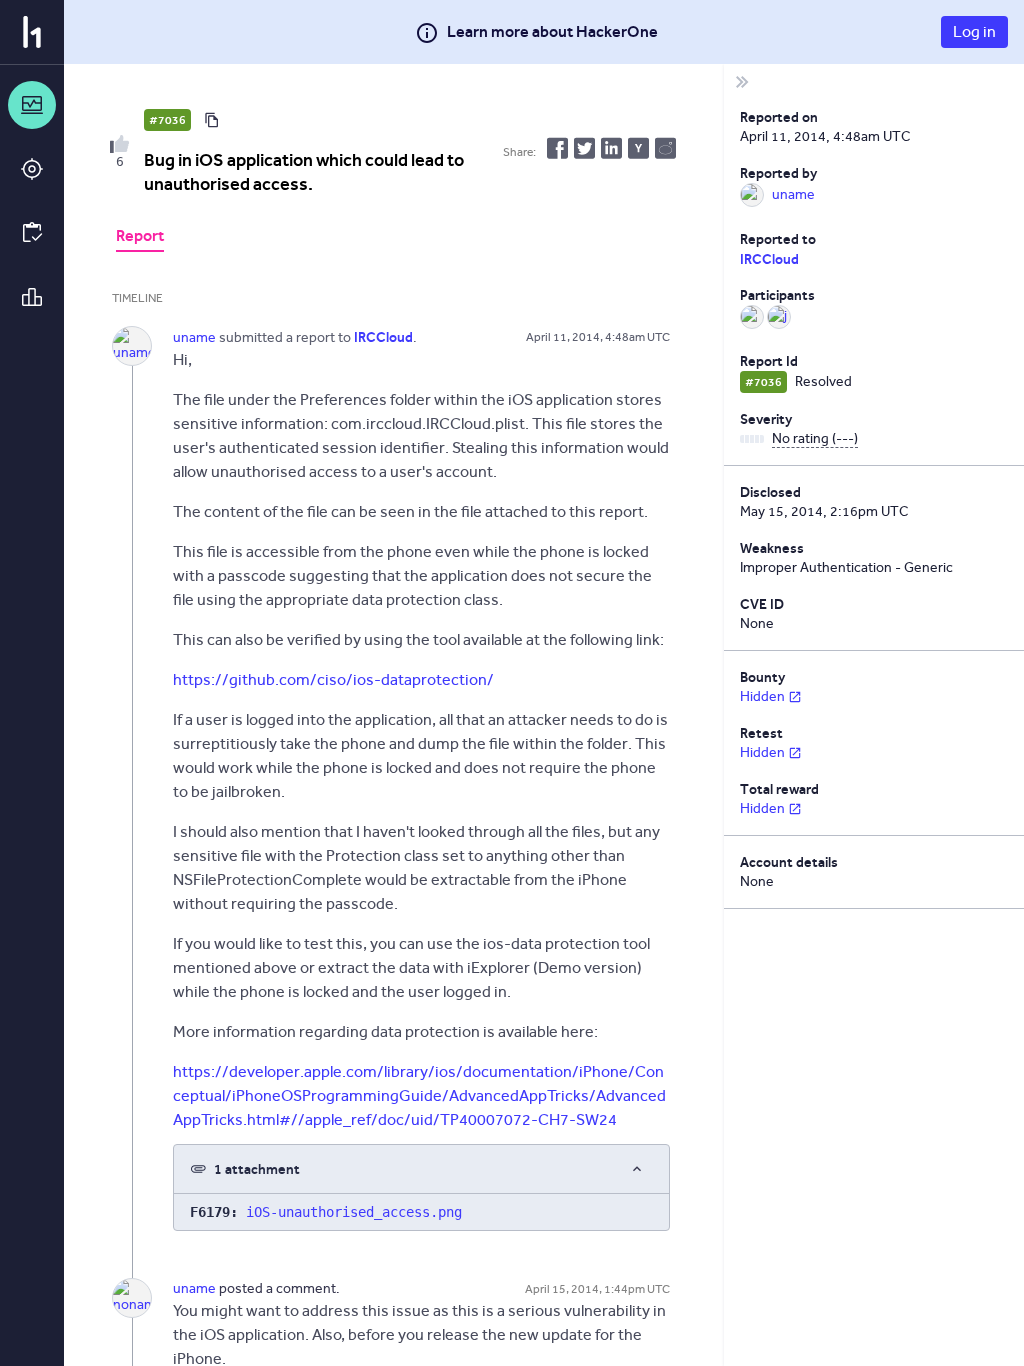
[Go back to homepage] (32, 32)
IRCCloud (769, 259)
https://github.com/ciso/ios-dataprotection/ (333, 679)
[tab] (140, 238)
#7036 (167, 120)
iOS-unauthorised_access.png (354, 1212)
